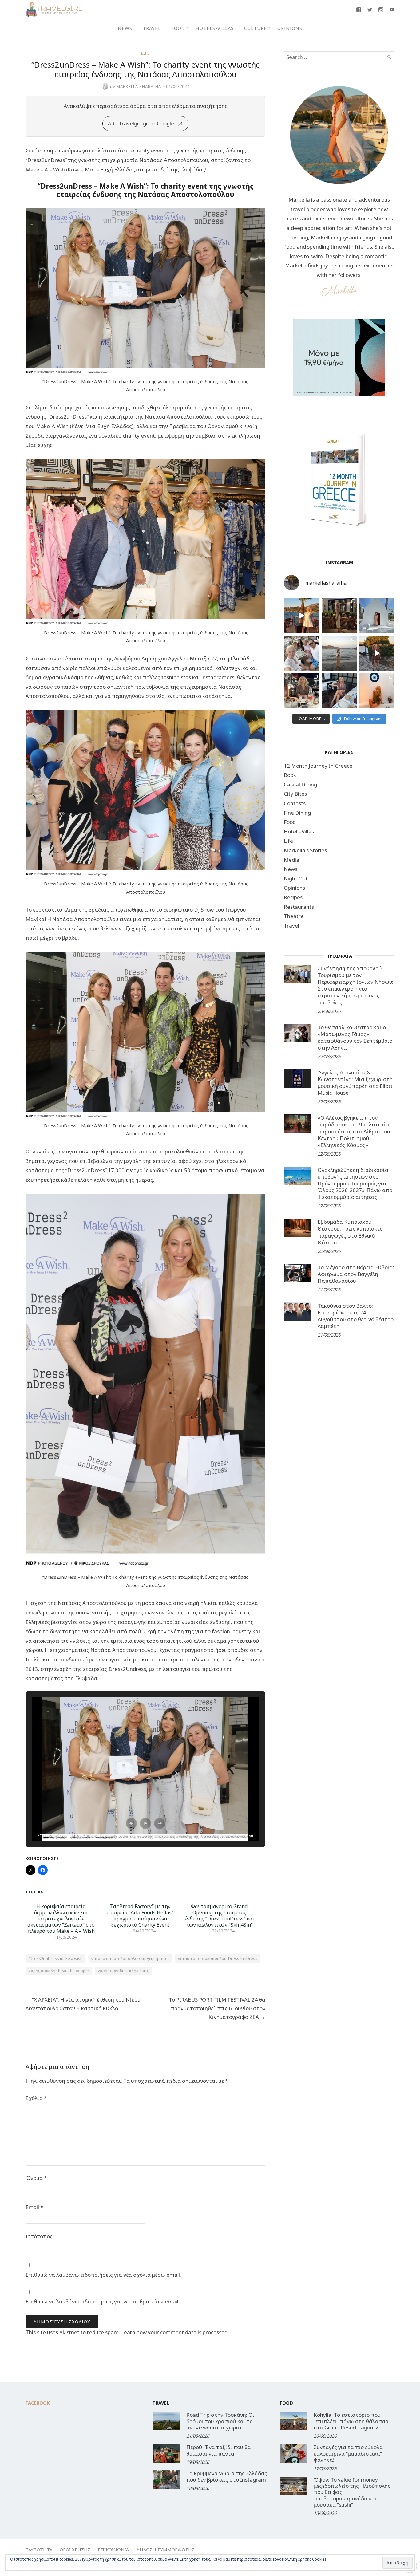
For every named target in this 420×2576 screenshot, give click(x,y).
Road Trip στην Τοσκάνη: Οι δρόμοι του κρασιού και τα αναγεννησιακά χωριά (220, 2421)
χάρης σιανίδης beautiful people (59, 1971)
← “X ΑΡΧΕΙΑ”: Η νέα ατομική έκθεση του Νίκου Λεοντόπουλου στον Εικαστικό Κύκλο (83, 2004)
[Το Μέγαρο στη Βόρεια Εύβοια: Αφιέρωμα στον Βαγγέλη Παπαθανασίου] (298, 1273)
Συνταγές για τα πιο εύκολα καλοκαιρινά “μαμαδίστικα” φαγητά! (348, 2453)
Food (178, 28)
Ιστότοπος (39, 2236)
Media (291, 860)
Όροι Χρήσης (75, 2550)
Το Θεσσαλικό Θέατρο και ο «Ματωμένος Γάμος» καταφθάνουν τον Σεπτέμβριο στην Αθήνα (355, 1037)
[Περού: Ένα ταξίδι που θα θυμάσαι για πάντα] (166, 2453)
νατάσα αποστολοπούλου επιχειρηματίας (130, 1958)
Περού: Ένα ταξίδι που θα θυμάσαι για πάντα (219, 2450)
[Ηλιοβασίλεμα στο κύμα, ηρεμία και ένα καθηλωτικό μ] (301, 615)
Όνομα (36, 2178)
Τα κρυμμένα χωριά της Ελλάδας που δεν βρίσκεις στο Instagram (227, 2476)
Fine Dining (297, 813)
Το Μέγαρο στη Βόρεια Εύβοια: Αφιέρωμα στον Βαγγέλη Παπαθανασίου (356, 1274)
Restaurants (299, 907)
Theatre (294, 916)
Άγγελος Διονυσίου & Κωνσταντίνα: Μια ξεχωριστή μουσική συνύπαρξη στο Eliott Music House (355, 1083)
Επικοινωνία (113, 2550)
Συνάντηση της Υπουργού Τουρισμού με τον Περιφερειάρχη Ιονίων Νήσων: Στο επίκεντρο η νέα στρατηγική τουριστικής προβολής (355, 985)
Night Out (296, 878)
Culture (256, 28)
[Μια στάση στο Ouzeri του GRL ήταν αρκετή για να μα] (377, 653)
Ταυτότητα (39, 2550)
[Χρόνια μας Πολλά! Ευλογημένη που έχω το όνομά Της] (377, 615)
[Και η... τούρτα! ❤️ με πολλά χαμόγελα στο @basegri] (301, 691)
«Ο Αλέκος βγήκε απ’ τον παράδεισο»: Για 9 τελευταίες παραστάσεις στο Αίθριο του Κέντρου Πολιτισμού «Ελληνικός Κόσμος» (354, 1131)
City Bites (295, 794)
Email (34, 2207)
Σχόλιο (36, 2098)
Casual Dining (300, 784)
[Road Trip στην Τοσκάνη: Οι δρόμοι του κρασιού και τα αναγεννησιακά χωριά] (166, 2421)
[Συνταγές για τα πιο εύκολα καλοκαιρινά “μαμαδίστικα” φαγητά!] (294, 2453)
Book (290, 775)
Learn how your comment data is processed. (175, 2332)
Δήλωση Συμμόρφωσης (165, 2550)
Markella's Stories (305, 850)
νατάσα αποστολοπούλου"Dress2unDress (218, 1958)
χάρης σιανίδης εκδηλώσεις (123, 1971)
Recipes (293, 897)
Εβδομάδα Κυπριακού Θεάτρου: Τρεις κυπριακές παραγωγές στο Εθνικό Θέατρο (350, 1232)
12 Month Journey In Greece (318, 766)
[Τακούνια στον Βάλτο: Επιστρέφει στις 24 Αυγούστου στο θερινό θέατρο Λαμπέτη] (298, 1312)
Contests (295, 803)
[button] (131, 1823)
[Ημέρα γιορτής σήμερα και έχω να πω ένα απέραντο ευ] (339, 691)
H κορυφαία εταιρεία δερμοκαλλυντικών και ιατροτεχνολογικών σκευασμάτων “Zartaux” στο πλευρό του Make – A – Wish (61, 1919)
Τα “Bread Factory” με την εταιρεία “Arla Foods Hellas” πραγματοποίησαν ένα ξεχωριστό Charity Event (140, 1916)
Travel (152, 28)
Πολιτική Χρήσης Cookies (304, 2559)
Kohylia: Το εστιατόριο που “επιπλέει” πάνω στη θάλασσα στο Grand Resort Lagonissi (351, 2421)
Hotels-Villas (215, 28)
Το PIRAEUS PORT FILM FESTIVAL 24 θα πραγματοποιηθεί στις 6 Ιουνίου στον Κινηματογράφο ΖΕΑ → (217, 2008)
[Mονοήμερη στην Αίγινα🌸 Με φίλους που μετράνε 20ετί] (301, 653)
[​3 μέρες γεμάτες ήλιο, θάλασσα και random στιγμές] (377, 691)
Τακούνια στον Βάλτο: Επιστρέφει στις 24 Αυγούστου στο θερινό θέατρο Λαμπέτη (356, 1316)
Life (145, 53)
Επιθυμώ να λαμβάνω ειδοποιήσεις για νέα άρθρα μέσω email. (103, 2301)
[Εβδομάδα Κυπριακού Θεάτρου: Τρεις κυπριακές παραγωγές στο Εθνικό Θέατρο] (298, 1228)
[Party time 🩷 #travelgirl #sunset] (339, 653)
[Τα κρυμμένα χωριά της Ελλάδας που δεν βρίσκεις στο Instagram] (166, 2479)
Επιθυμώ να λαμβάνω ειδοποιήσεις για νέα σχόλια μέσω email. (103, 2275)
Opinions (290, 28)
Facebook (38, 2403)
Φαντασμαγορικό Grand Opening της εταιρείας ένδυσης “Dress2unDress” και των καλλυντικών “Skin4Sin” (220, 1916)
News (125, 28)
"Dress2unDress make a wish (55, 1958)
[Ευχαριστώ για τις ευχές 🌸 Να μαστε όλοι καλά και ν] (339, 615)
